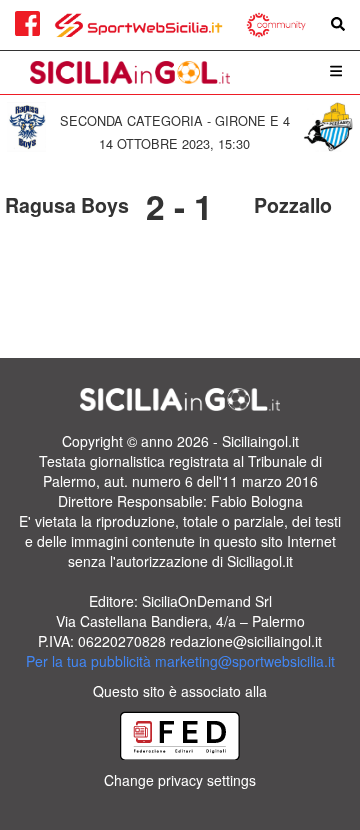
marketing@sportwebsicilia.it (245, 661)
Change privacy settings (180, 780)
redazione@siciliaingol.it (246, 641)
